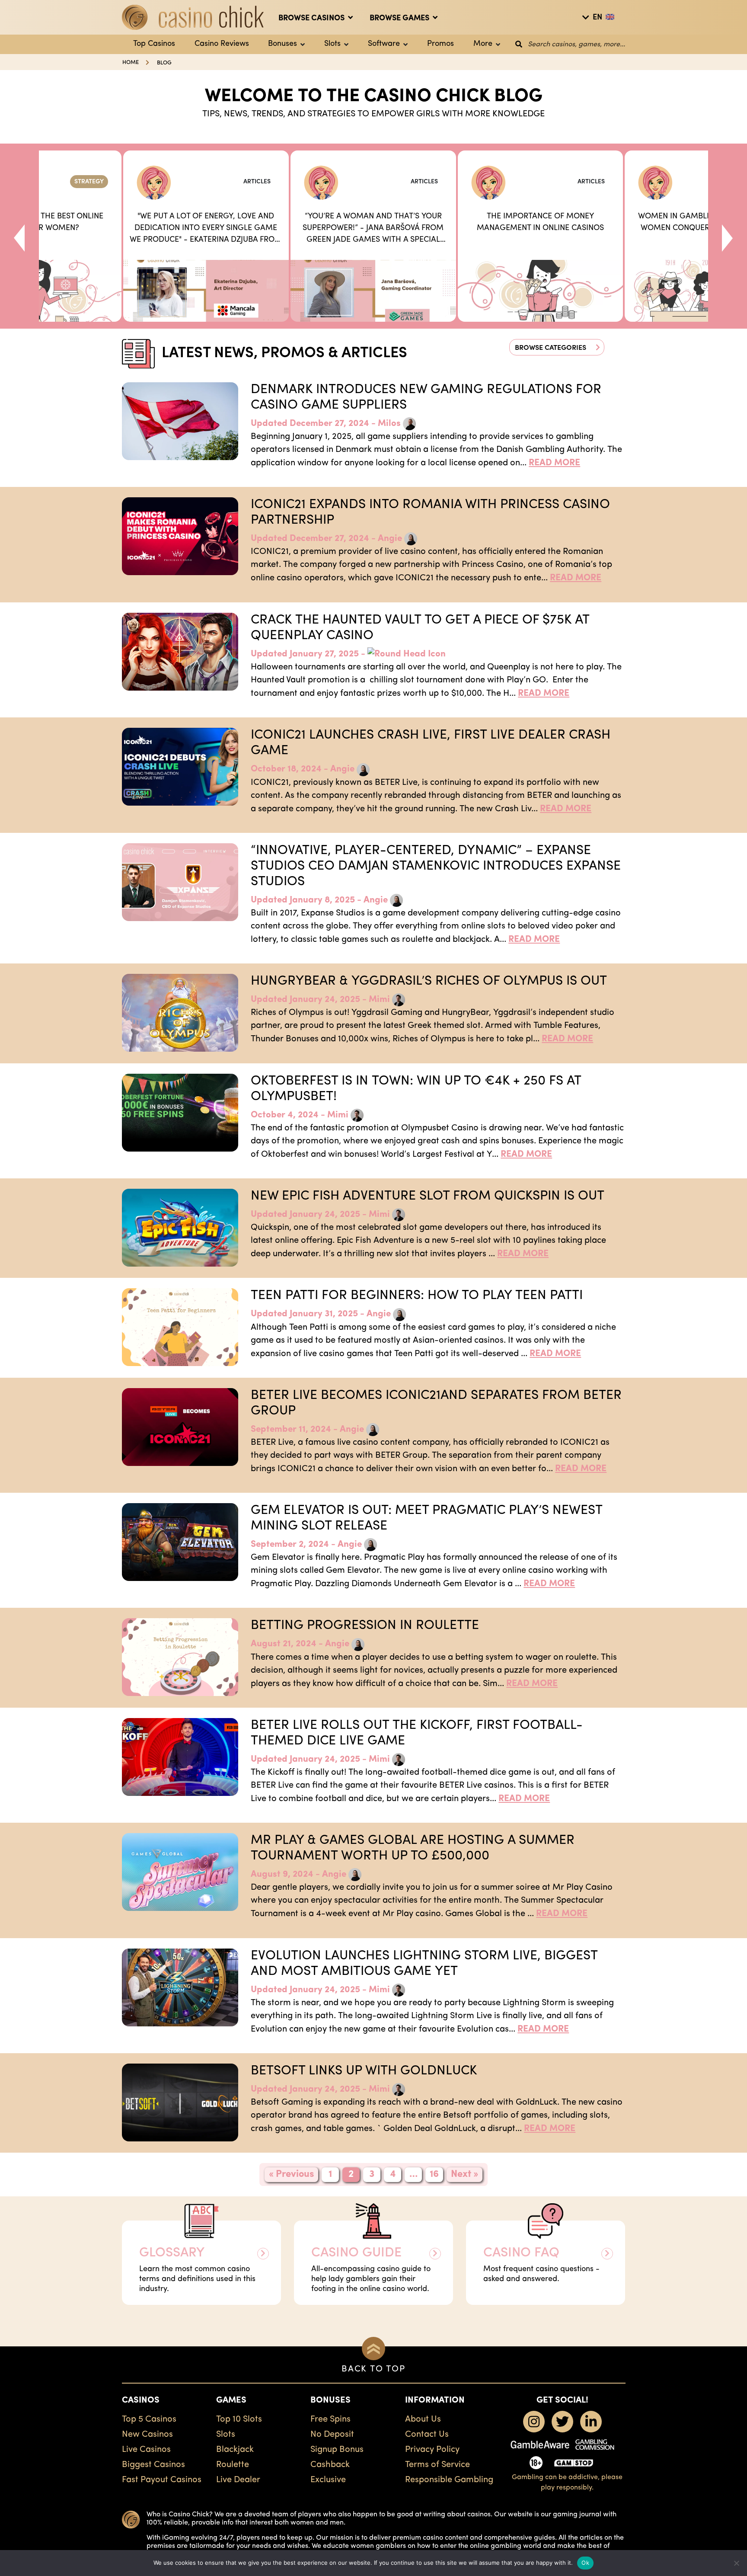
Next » (464, 2174)
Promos (441, 44)
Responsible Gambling (449, 2480)
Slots (332, 44)
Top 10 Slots (239, 2419)
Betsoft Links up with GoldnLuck (364, 2071)
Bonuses (283, 44)
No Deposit (332, 2435)
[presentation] (19, 236)
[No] (736, 2563)
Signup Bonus (337, 2450)
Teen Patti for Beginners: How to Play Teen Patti (417, 1296)
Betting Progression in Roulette (365, 1626)
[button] (557, 347)
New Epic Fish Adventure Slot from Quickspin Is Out (428, 1196)
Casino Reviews (222, 44)
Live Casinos (146, 2450)
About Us (423, 2419)
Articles (257, 182)
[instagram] (534, 2422)
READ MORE (554, 463)
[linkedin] (591, 2422)
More (483, 44)
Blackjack (235, 2450)
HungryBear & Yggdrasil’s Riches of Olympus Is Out (429, 981)
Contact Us (427, 2435)
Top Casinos (154, 44)
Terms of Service (437, 2465)
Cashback (330, 2465)
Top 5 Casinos (149, 2419)
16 (434, 2174)
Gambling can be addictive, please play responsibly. (567, 2483)
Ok (585, 2563)
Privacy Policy (432, 2450)
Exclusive (328, 2480)
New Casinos (147, 2435)
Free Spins (330, 2419)
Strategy (89, 182)
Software (384, 44)
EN (597, 18)
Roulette (233, 2465)
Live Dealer (238, 2480)
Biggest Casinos (153, 2465)
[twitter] (562, 2422)
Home (131, 62)
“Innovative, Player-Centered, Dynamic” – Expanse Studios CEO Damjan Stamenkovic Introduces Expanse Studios (436, 866)
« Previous (291, 2174)
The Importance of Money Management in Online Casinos (540, 222)
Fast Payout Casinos (162, 2480)
